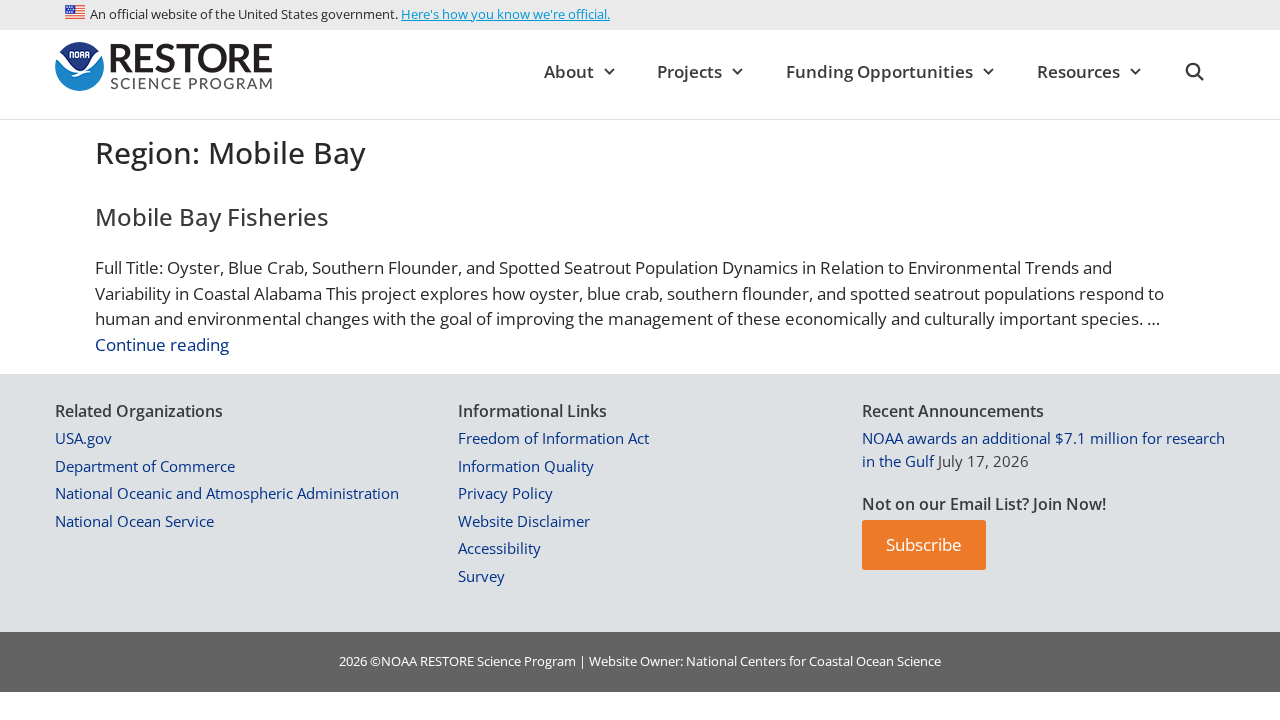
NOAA (399, 661)
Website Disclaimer (524, 521)
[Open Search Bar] (1194, 72)
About (569, 71)
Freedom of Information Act (553, 438)
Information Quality (526, 466)
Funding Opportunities (879, 71)
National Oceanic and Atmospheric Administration (227, 493)
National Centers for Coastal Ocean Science (813, 661)
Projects (689, 71)
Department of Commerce (145, 466)
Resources (1078, 71)
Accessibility (499, 548)
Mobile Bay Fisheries (212, 216)
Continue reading (162, 344)
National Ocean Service (134, 521)
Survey (481, 576)
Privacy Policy (505, 493)
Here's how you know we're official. (505, 14)
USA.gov (83, 438)
